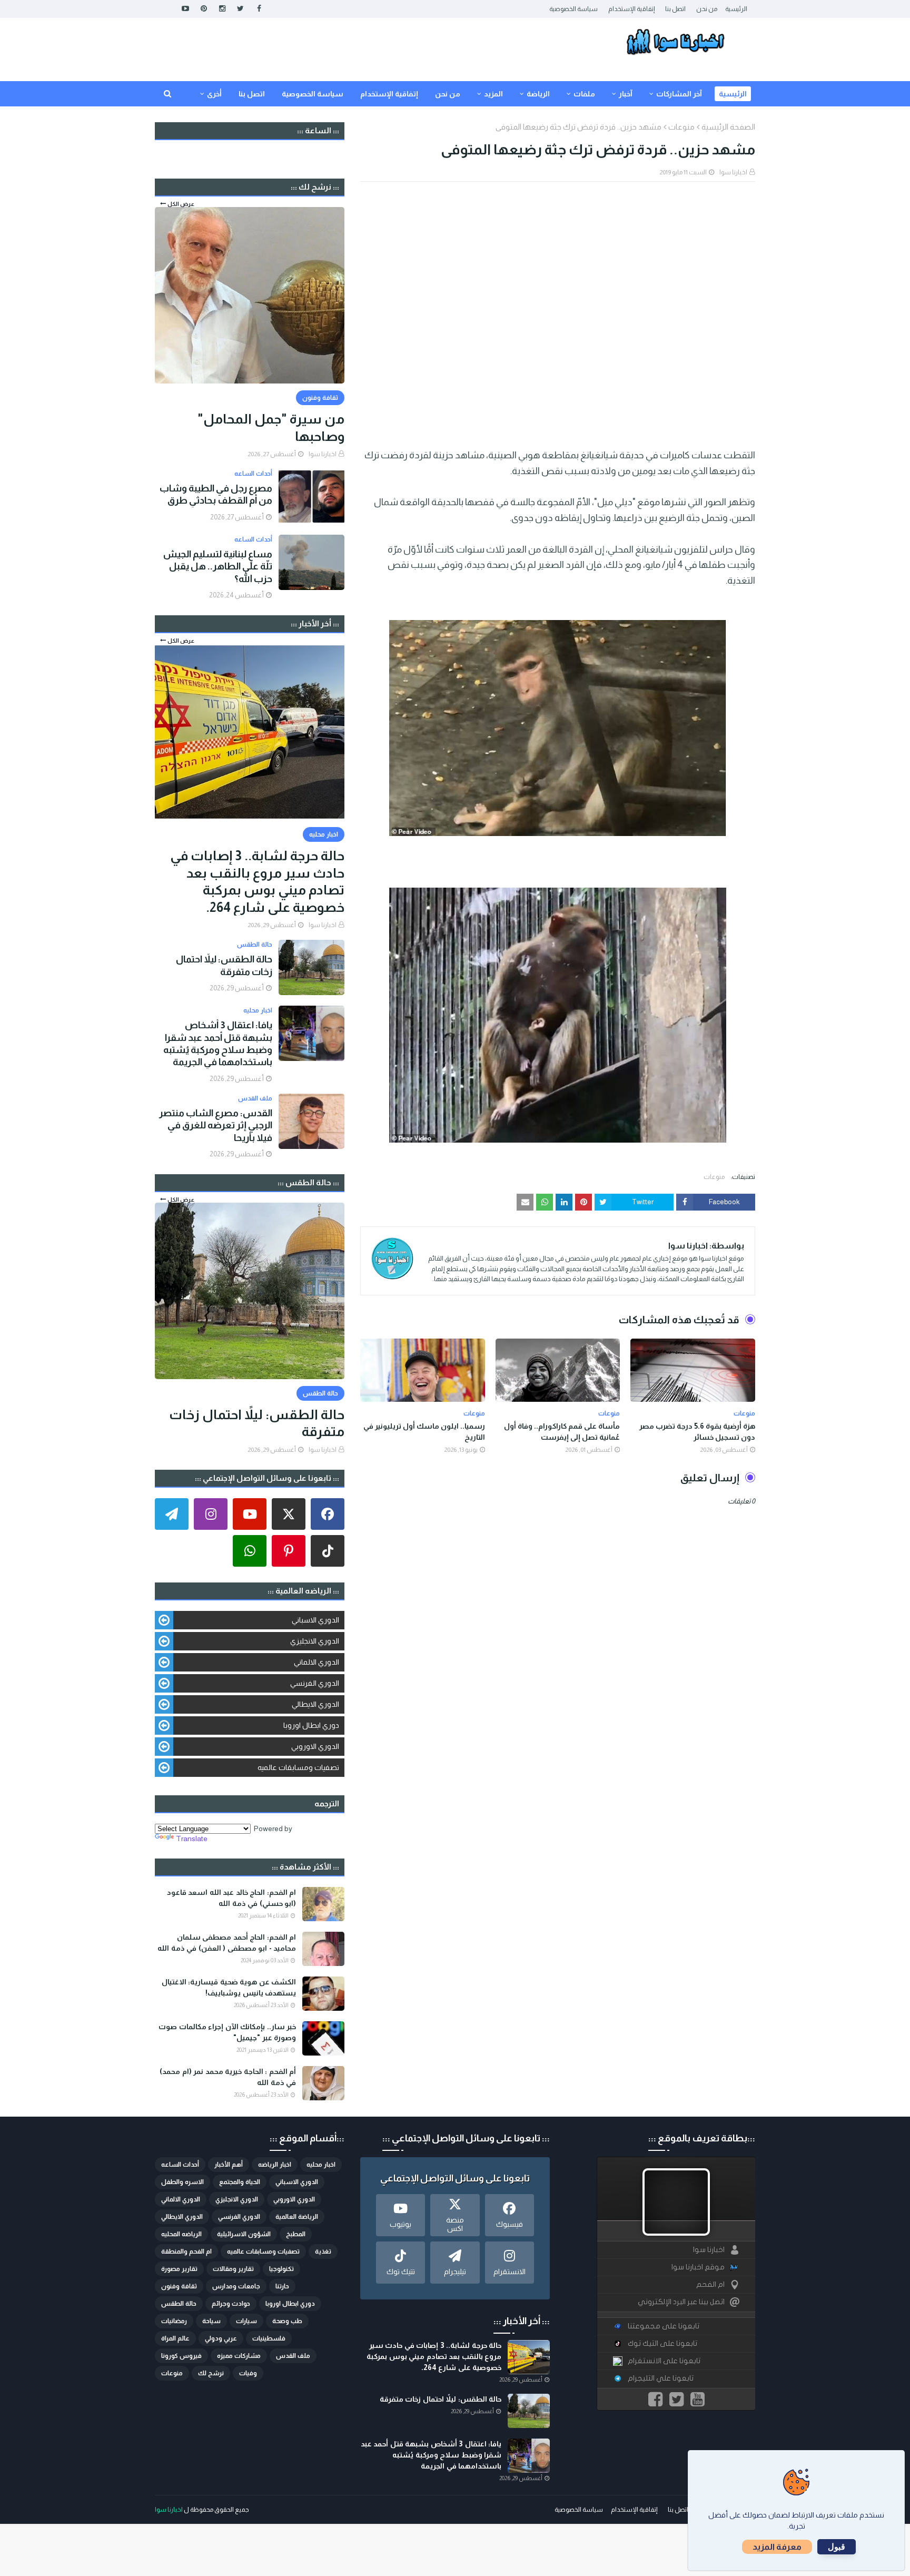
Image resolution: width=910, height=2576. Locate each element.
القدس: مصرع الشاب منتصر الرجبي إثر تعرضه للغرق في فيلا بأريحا (216, 1125)
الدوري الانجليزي (315, 1641)
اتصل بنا (675, 9)
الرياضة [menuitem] (538, 94)
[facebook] (259, 9)
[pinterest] (204, 9)
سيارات (246, 2321)
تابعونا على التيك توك (662, 2343)
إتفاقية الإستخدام (631, 9)
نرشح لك (211, 2373)
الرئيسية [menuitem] (733, 94)
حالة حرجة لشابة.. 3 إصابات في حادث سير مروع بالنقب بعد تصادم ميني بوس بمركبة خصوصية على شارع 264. (257, 881)
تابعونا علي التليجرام (661, 2378)
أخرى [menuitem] (214, 94)
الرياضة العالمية (297, 2217)
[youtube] (185, 9)
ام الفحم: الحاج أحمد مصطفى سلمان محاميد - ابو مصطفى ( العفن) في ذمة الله (227, 1943)
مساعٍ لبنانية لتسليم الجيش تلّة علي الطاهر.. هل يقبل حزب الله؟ (218, 567)
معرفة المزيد (777, 2547)
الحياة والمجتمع (240, 2182)
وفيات (248, 2373)
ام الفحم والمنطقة (186, 2251)
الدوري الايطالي (315, 1704)
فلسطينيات (269, 2338)
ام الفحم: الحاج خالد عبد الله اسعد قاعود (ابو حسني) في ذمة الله (231, 1898)
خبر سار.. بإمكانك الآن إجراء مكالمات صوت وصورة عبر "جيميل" (227, 2032)
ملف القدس (293, 2356)
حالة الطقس (179, 2304)
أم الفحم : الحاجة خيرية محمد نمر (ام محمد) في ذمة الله (228, 2077)
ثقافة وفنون (179, 2286)
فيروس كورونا (181, 2356)
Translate (192, 1838)
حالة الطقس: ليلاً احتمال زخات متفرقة (224, 965)
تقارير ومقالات (233, 2269)
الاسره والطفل (182, 2182)
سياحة (211, 2321)
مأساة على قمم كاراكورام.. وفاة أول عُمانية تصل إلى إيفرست (562, 1432)
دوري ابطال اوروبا (311, 1725)
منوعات (681, 127)
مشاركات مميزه (239, 2356)
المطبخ (296, 2234)
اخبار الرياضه (275, 2165)
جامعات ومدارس (236, 2286)
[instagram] (222, 9)
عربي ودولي (221, 2338)
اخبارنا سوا (733, 172)
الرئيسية (736, 9)
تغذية (323, 2251)
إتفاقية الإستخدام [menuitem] (389, 94)
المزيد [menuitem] (493, 94)
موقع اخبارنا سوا (698, 2267)
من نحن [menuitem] (448, 94)
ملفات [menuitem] (584, 94)
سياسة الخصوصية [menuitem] (313, 94)
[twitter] (240, 9)
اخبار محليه (321, 2165)
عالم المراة (175, 2338)
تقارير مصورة (179, 2269)
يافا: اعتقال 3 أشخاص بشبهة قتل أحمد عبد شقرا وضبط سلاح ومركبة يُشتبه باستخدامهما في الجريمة (218, 1044)
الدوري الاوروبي (315, 1746)
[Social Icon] (328, 1514)
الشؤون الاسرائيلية (244, 2234)
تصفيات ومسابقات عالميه (298, 1767)
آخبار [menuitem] (626, 94)
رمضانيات (174, 2321)
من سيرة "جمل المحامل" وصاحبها (271, 427)
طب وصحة (287, 2321)
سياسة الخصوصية (573, 9)
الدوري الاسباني (315, 1620)
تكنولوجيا (281, 2269)
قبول (837, 2547)
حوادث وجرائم (231, 2304)
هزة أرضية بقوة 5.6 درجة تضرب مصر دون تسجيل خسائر (697, 1432)
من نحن (707, 9)
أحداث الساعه (180, 2165)
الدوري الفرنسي (315, 1683)
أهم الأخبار (229, 2165)
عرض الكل (181, 204)
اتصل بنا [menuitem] (252, 94)
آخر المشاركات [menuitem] (679, 94)
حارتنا (282, 2286)
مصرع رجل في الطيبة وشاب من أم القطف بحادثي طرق (216, 494)
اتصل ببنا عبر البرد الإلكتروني (681, 2302)
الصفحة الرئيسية (728, 127)
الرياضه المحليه (181, 2234)
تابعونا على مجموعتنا (664, 2326)
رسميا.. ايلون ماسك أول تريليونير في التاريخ (424, 1432)
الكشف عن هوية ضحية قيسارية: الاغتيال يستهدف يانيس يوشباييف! (229, 1987)
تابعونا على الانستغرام (664, 2361)
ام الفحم (710, 2284)
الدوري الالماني (316, 1662)
